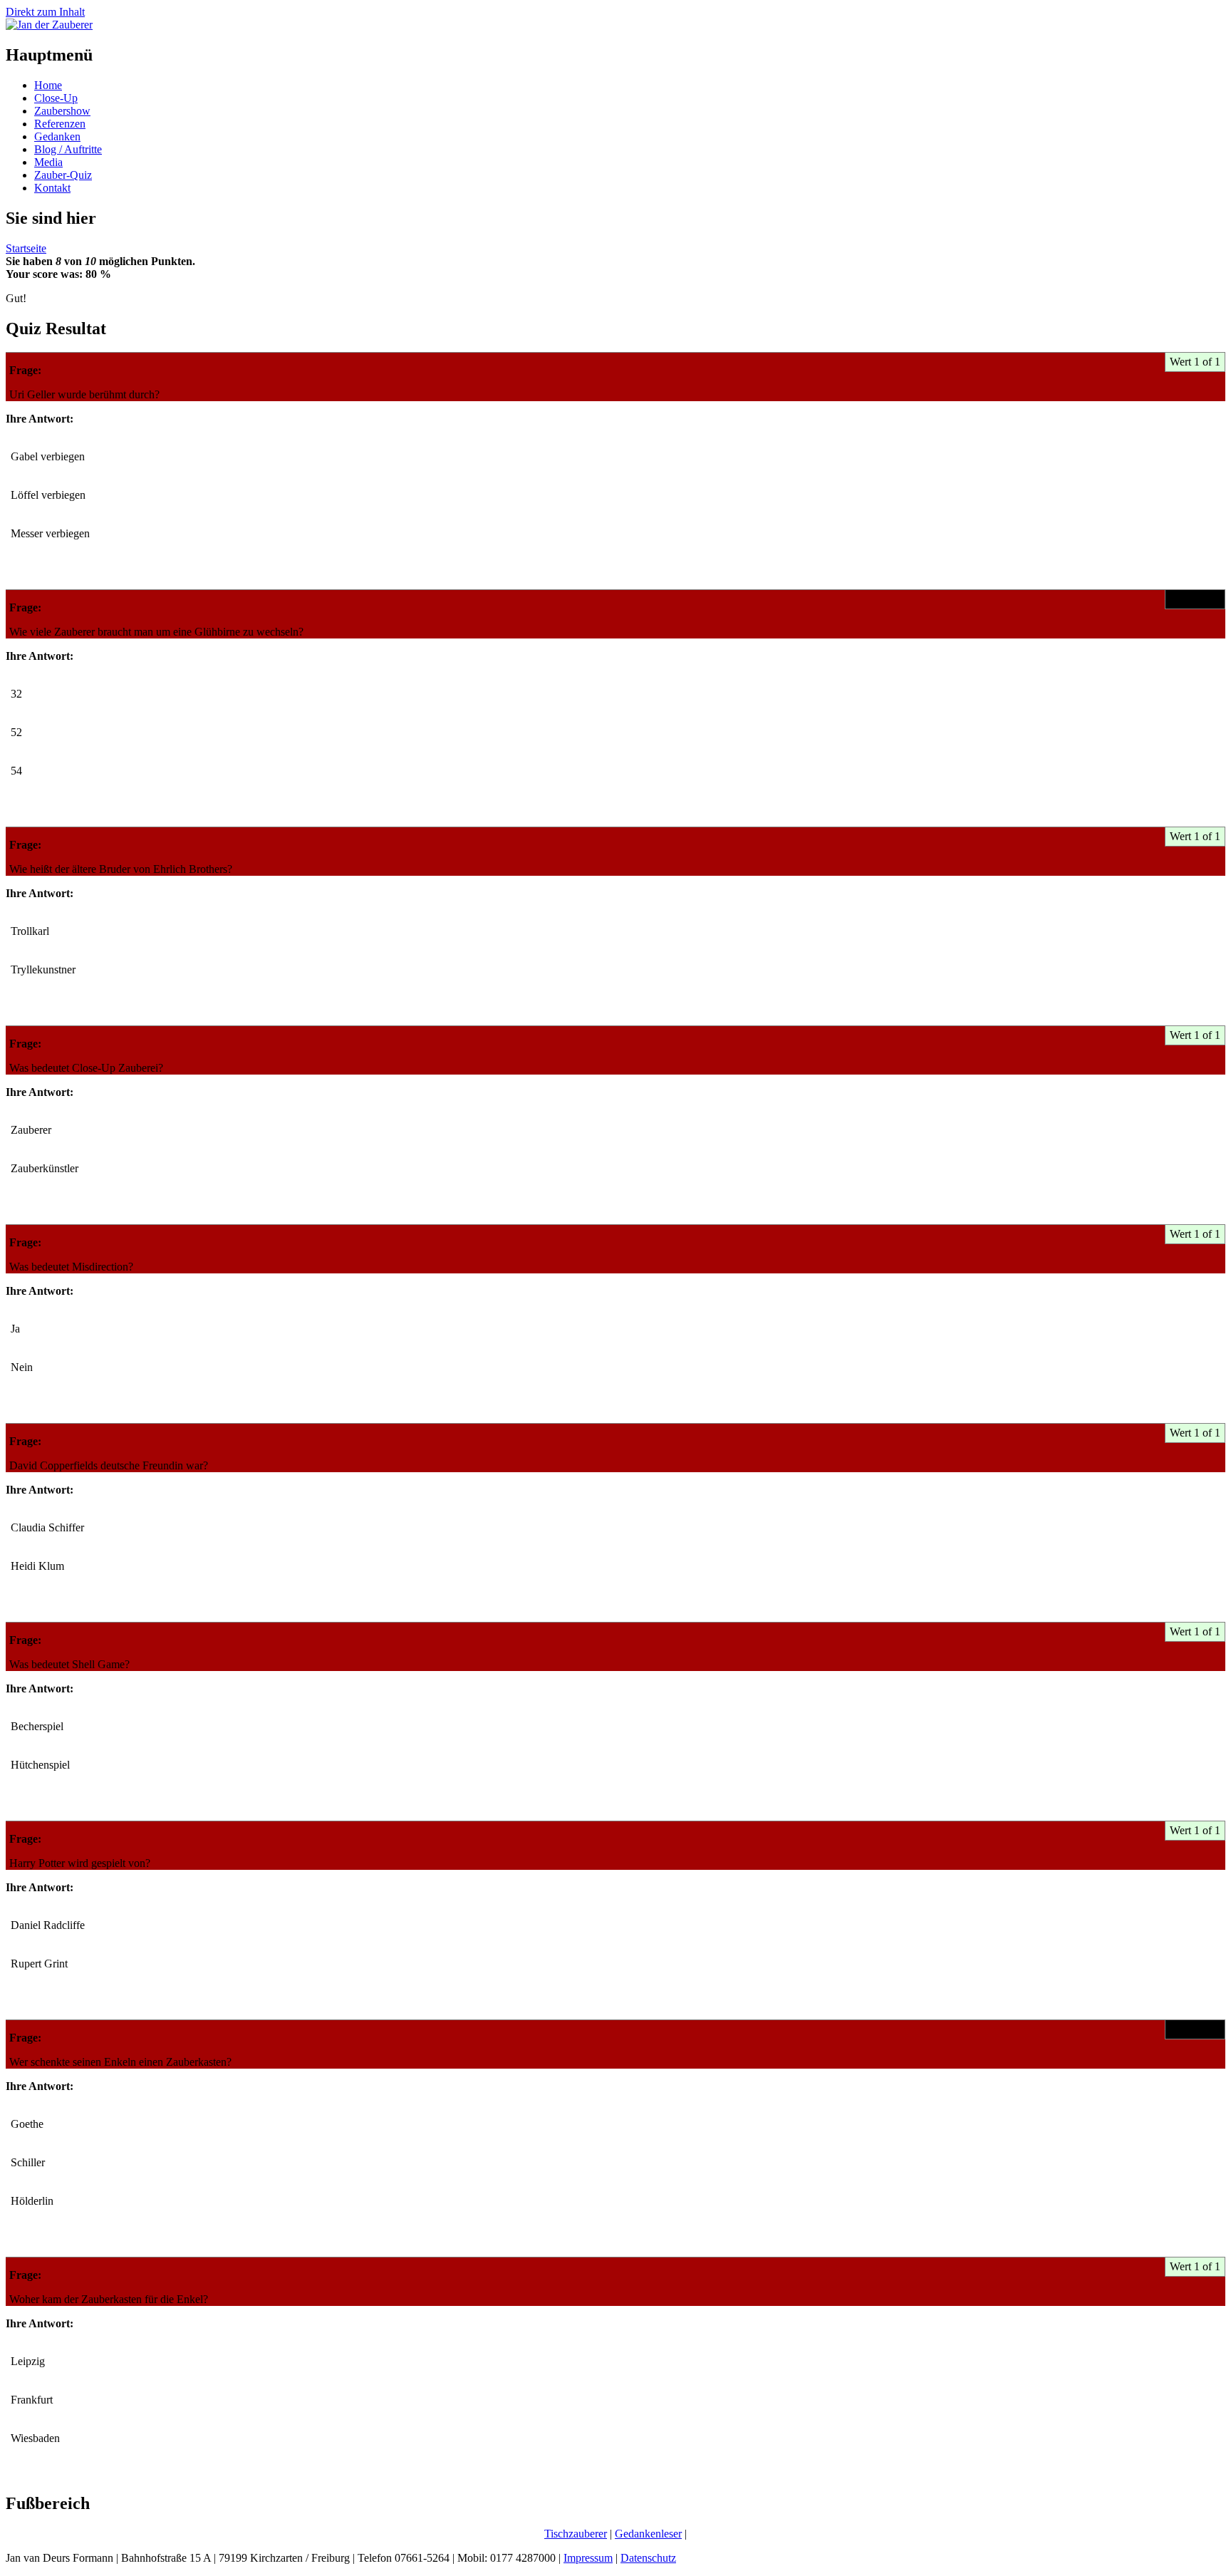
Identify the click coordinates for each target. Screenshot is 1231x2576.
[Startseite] (49, 25)
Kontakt (52, 188)
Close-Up (56, 98)
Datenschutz (648, 2558)
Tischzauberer (576, 2534)
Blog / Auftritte (68, 149)
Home (48, 85)
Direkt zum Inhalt (45, 12)
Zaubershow (62, 111)
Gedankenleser (648, 2534)
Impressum (588, 2558)
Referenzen (60, 124)
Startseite (26, 248)
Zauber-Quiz (63, 175)
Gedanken (57, 136)
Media (48, 162)
